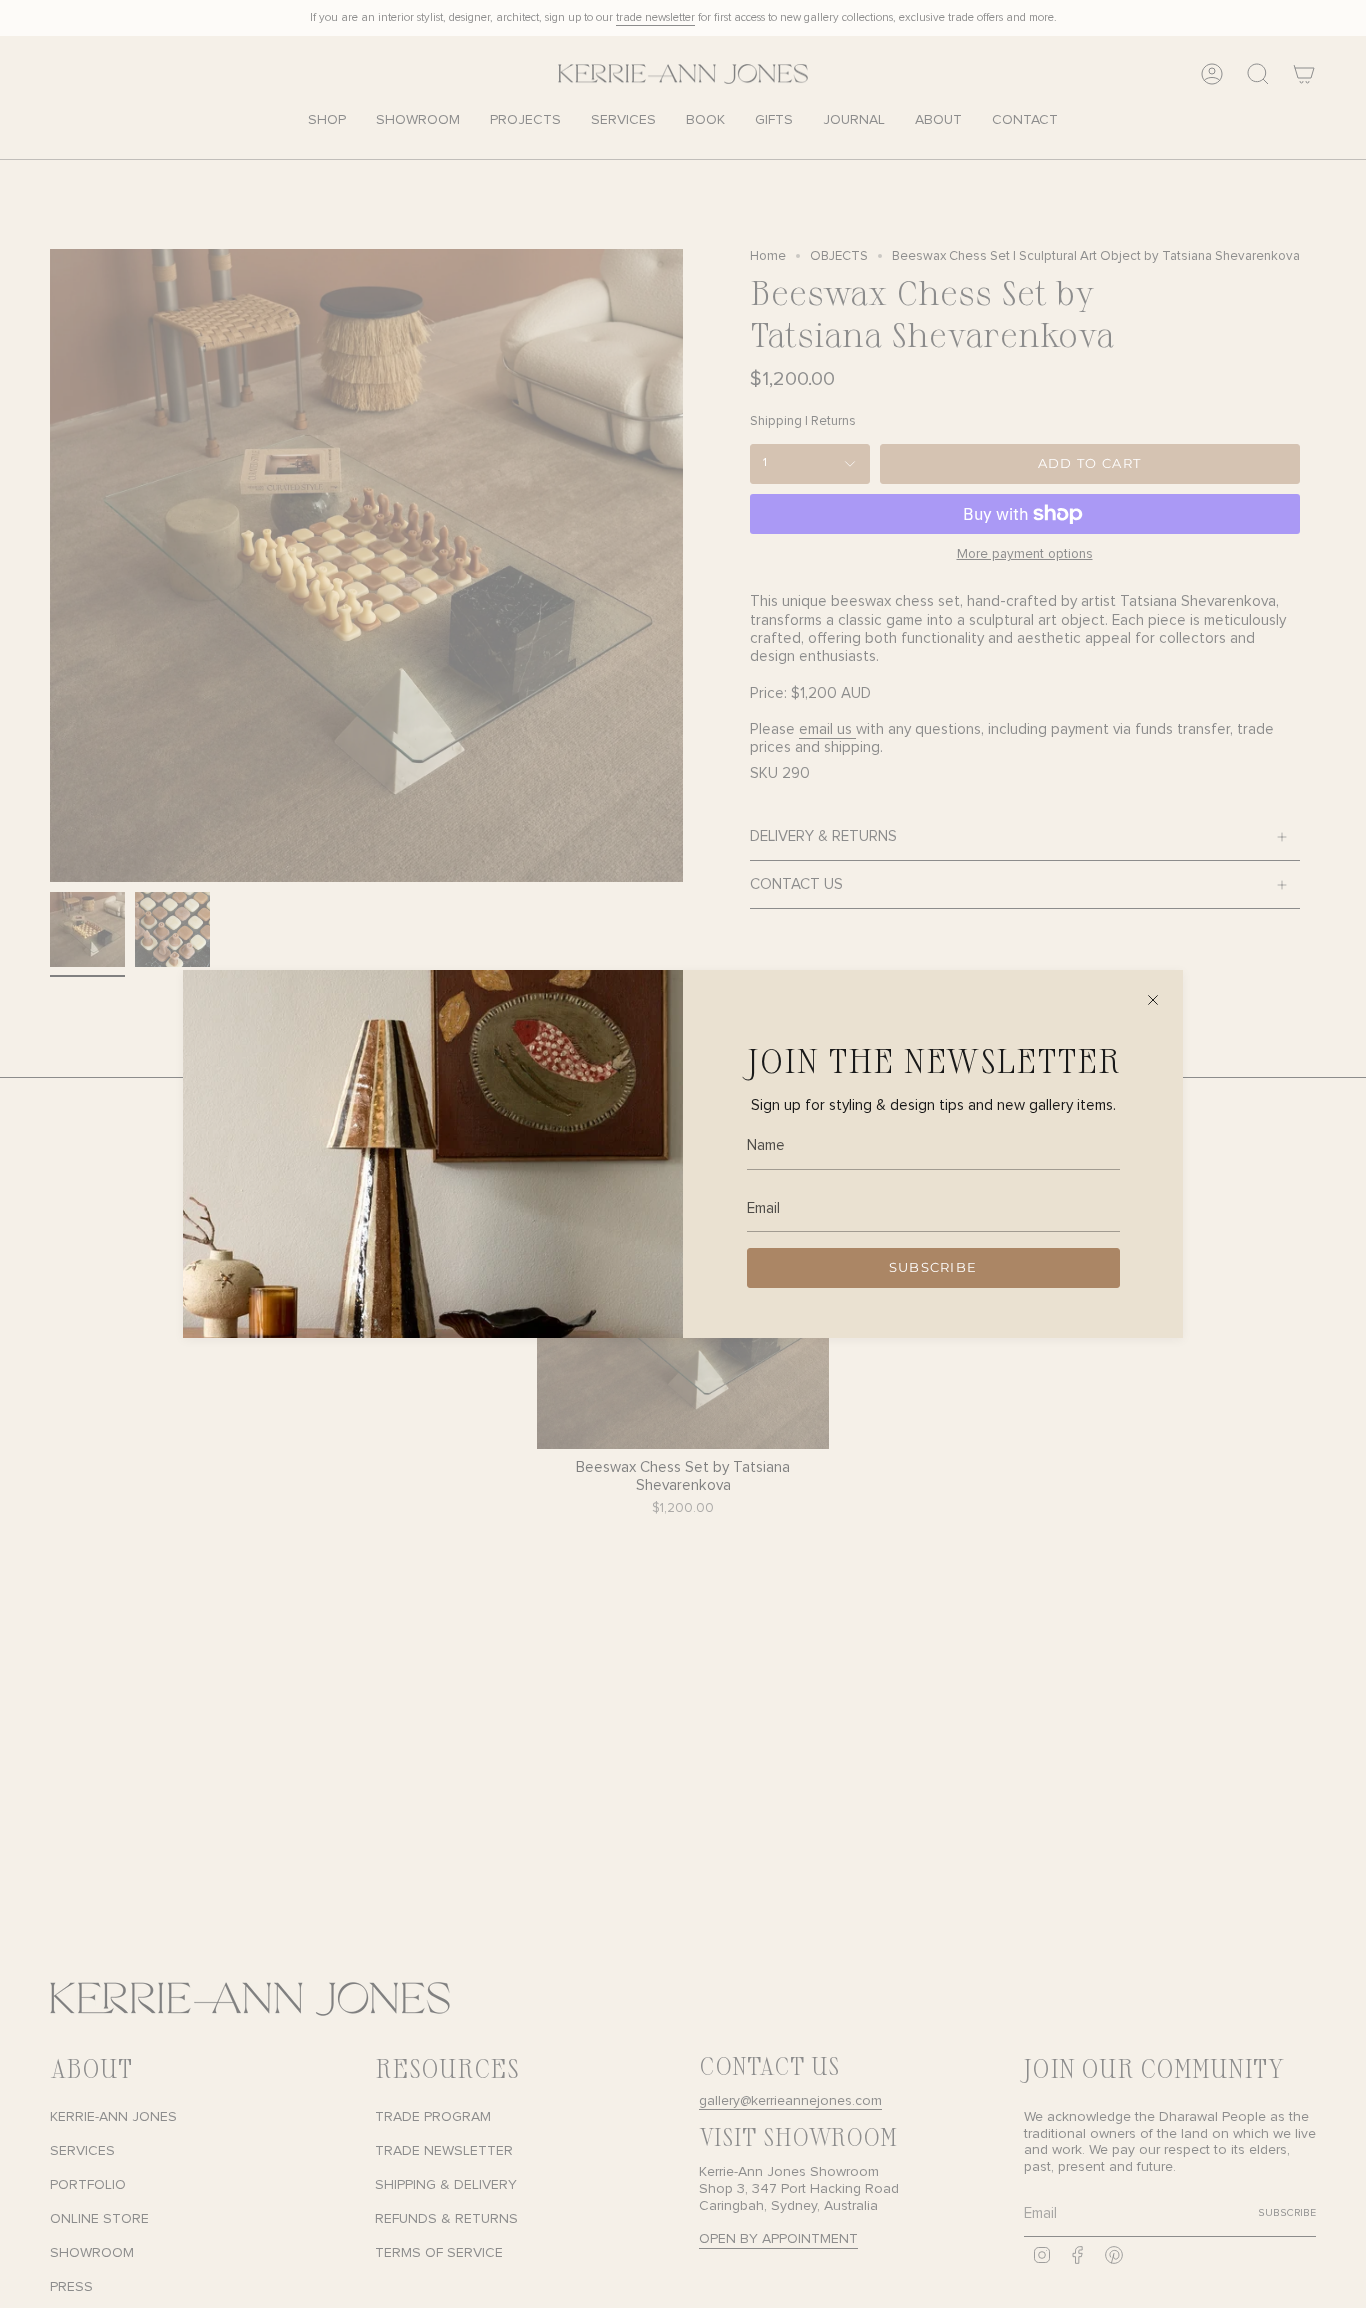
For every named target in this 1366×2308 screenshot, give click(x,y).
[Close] (1153, 1000)
